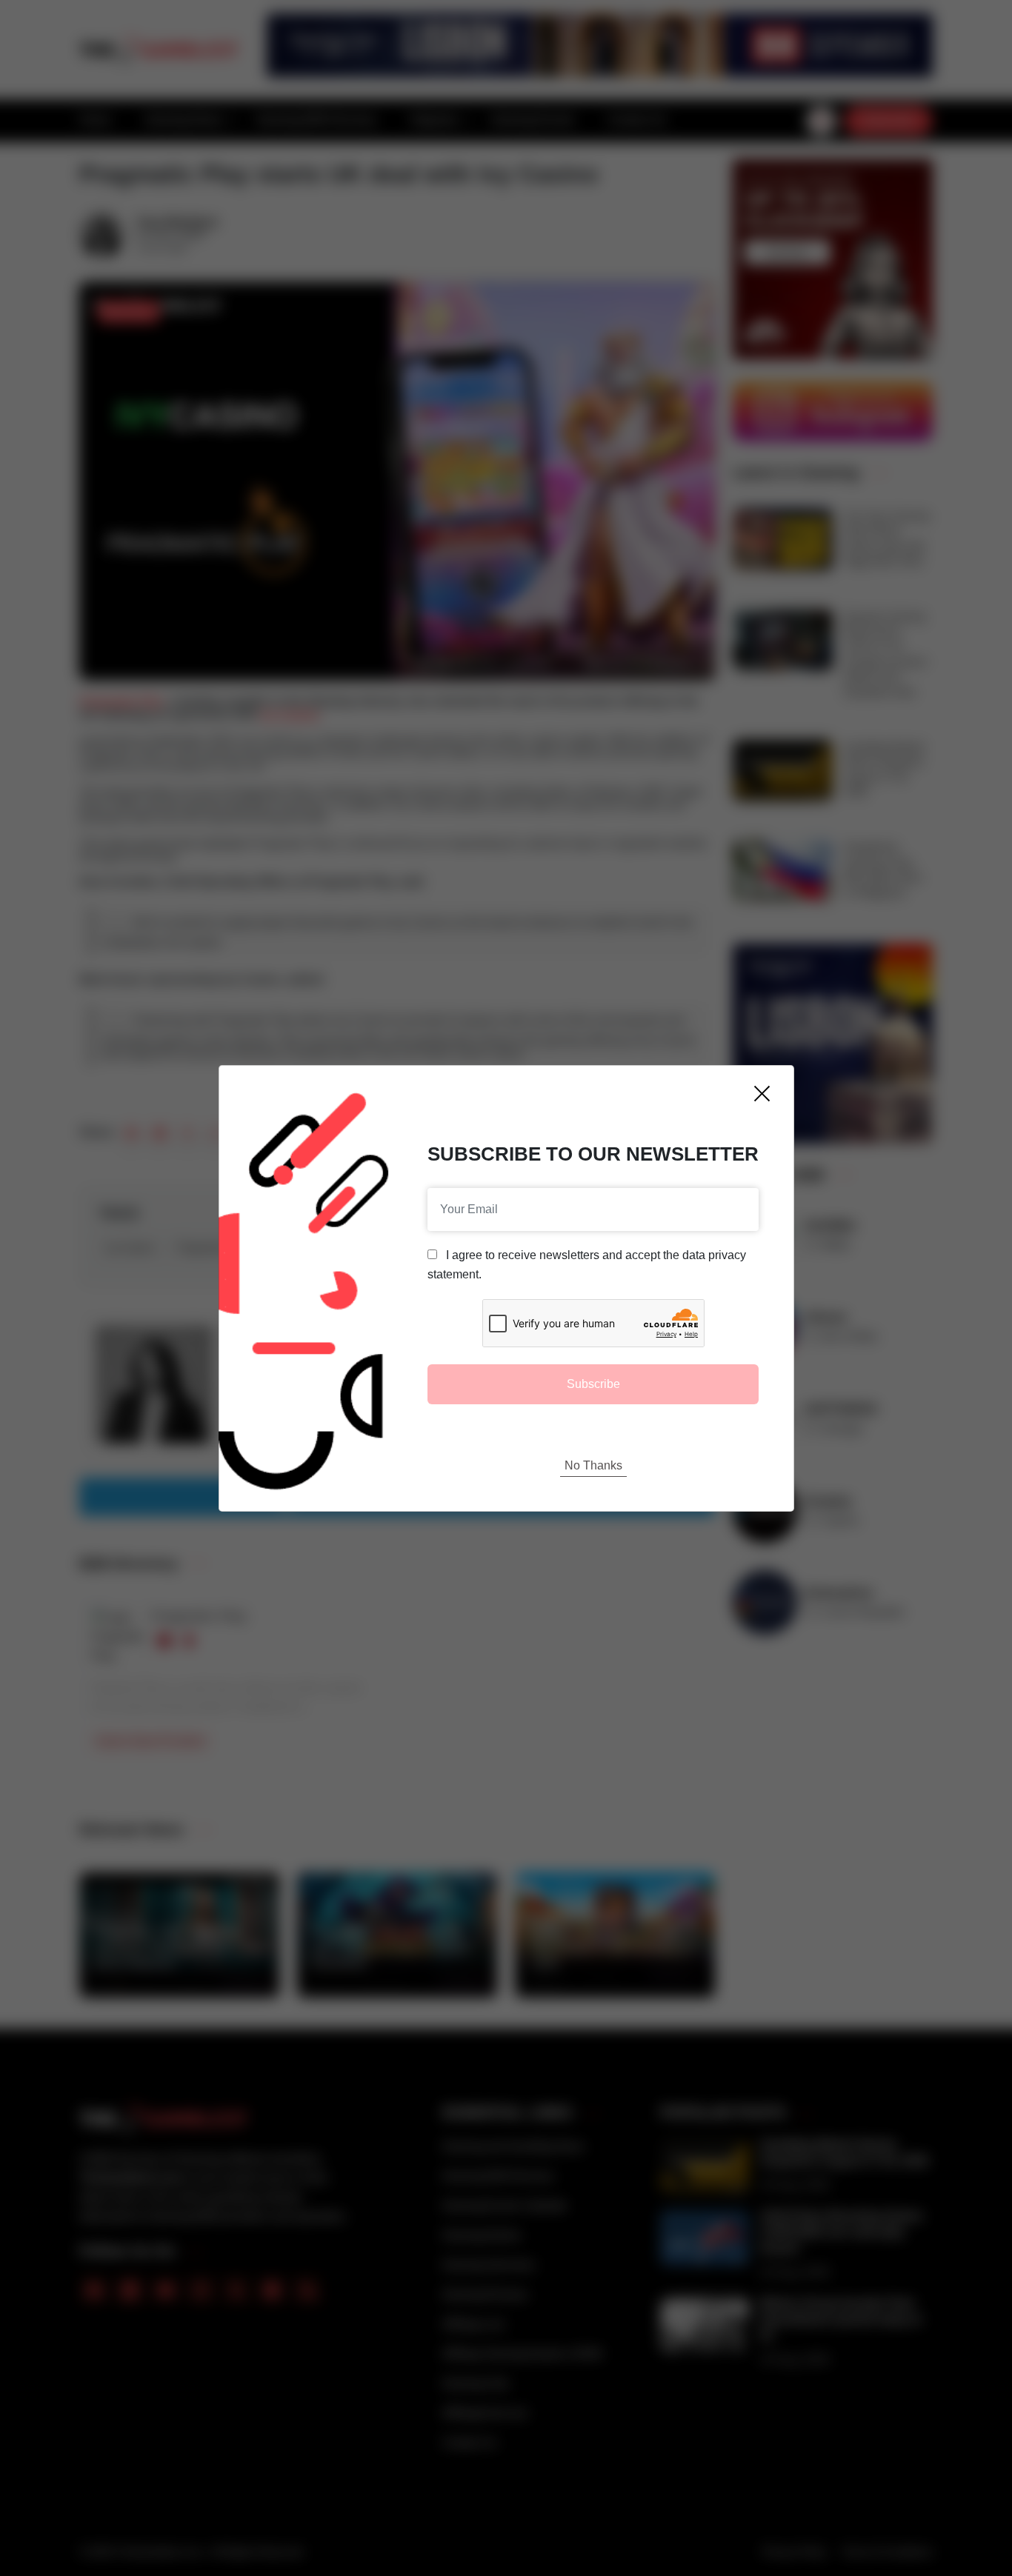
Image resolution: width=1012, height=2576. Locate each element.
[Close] (762, 1094)
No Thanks (593, 1465)
